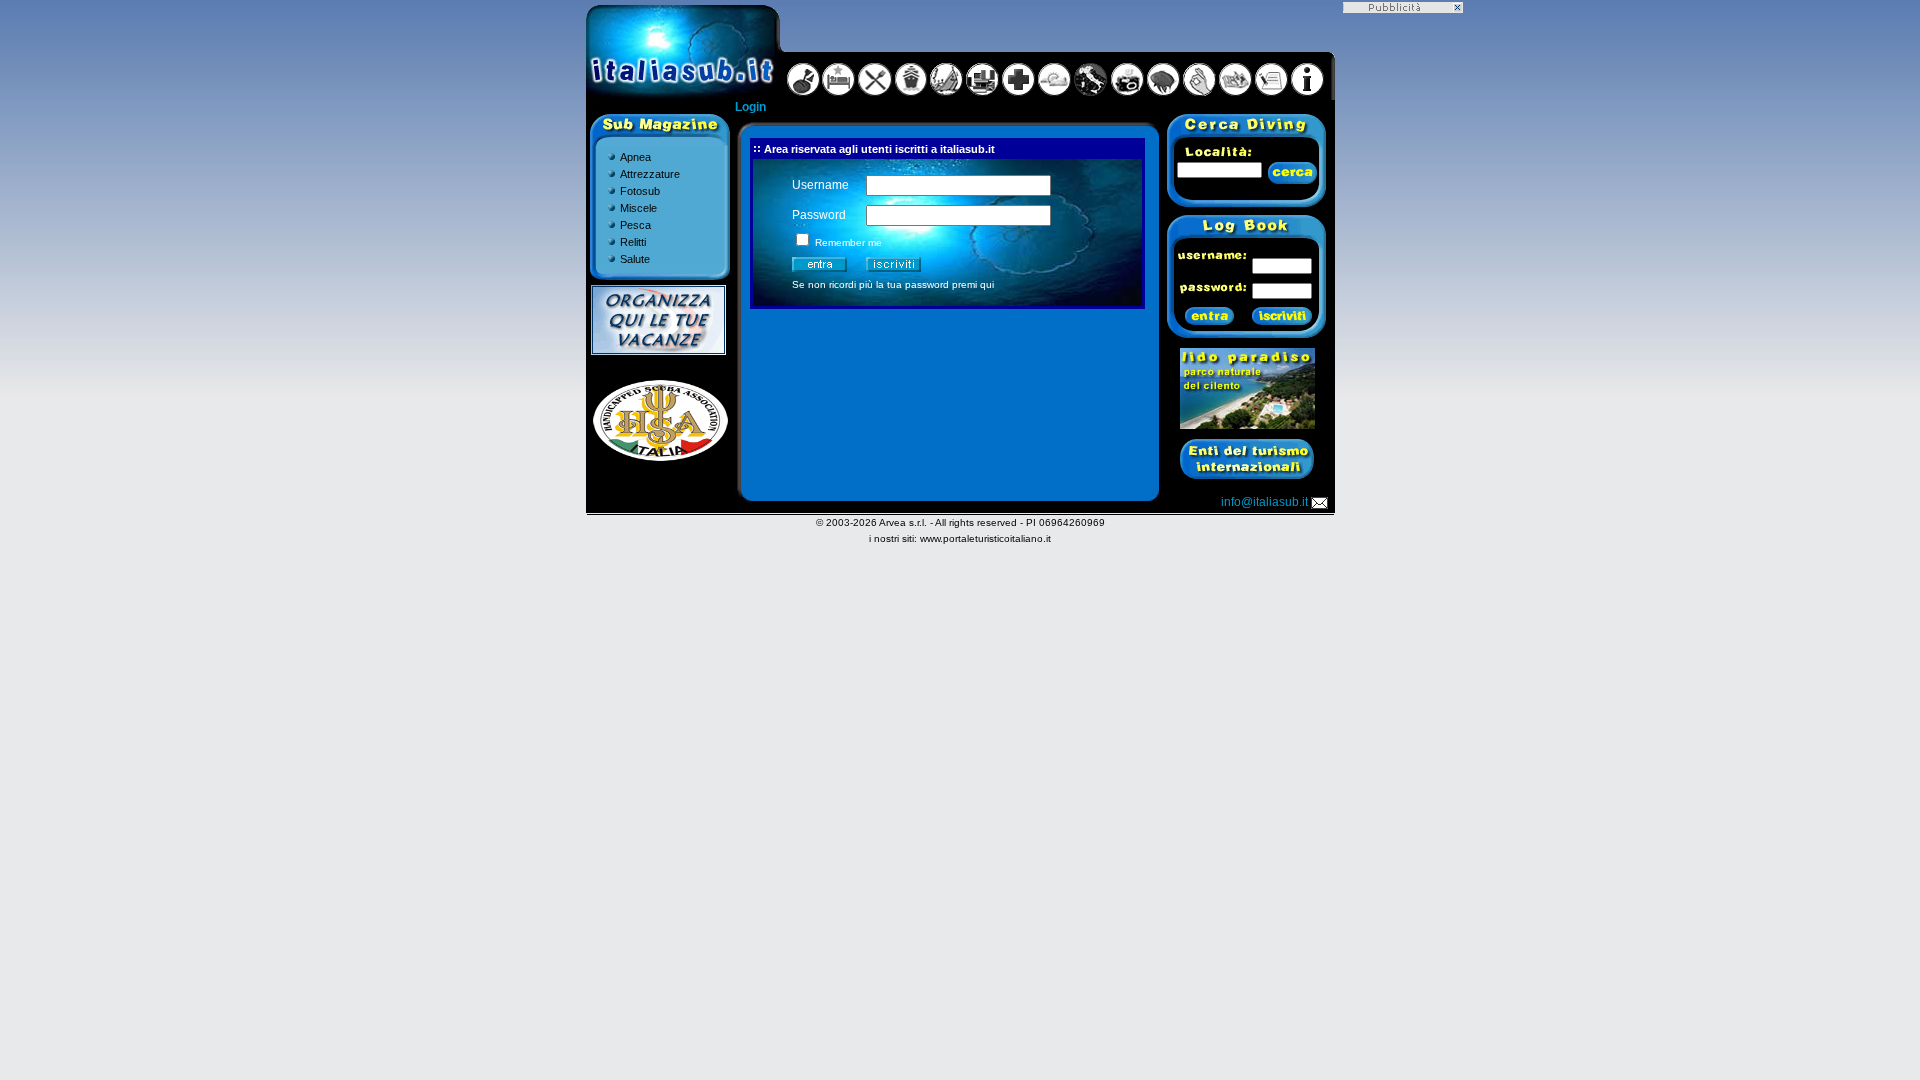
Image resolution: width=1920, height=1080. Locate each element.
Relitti (633, 242)
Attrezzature (650, 174)
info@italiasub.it (1264, 502)
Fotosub (640, 191)
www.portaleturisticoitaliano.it (985, 538)
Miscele (638, 208)
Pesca (635, 225)
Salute (635, 259)
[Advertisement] (1403, 313)
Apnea (635, 157)
